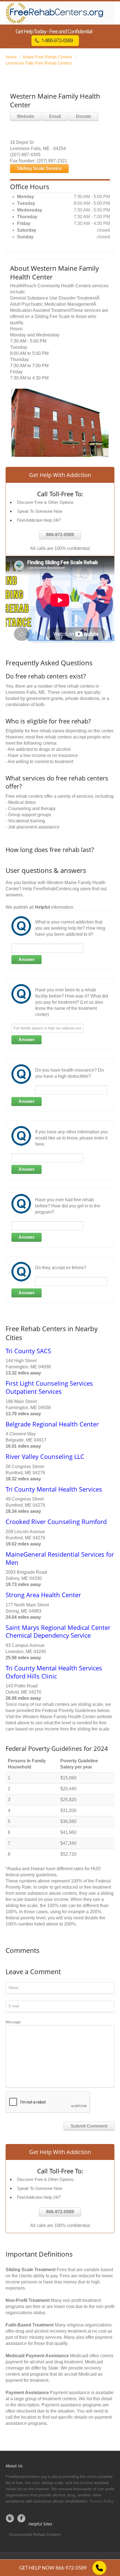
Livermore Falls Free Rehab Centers (39, 63)
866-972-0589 (60, 535)
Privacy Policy (102, 2501)
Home (11, 57)
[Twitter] (10, 2518)
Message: (14, 2022)
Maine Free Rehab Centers (48, 57)
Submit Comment (89, 2126)
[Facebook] (21, 2518)
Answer (27, 959)
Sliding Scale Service (39, 168)
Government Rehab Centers (35, 2535)
